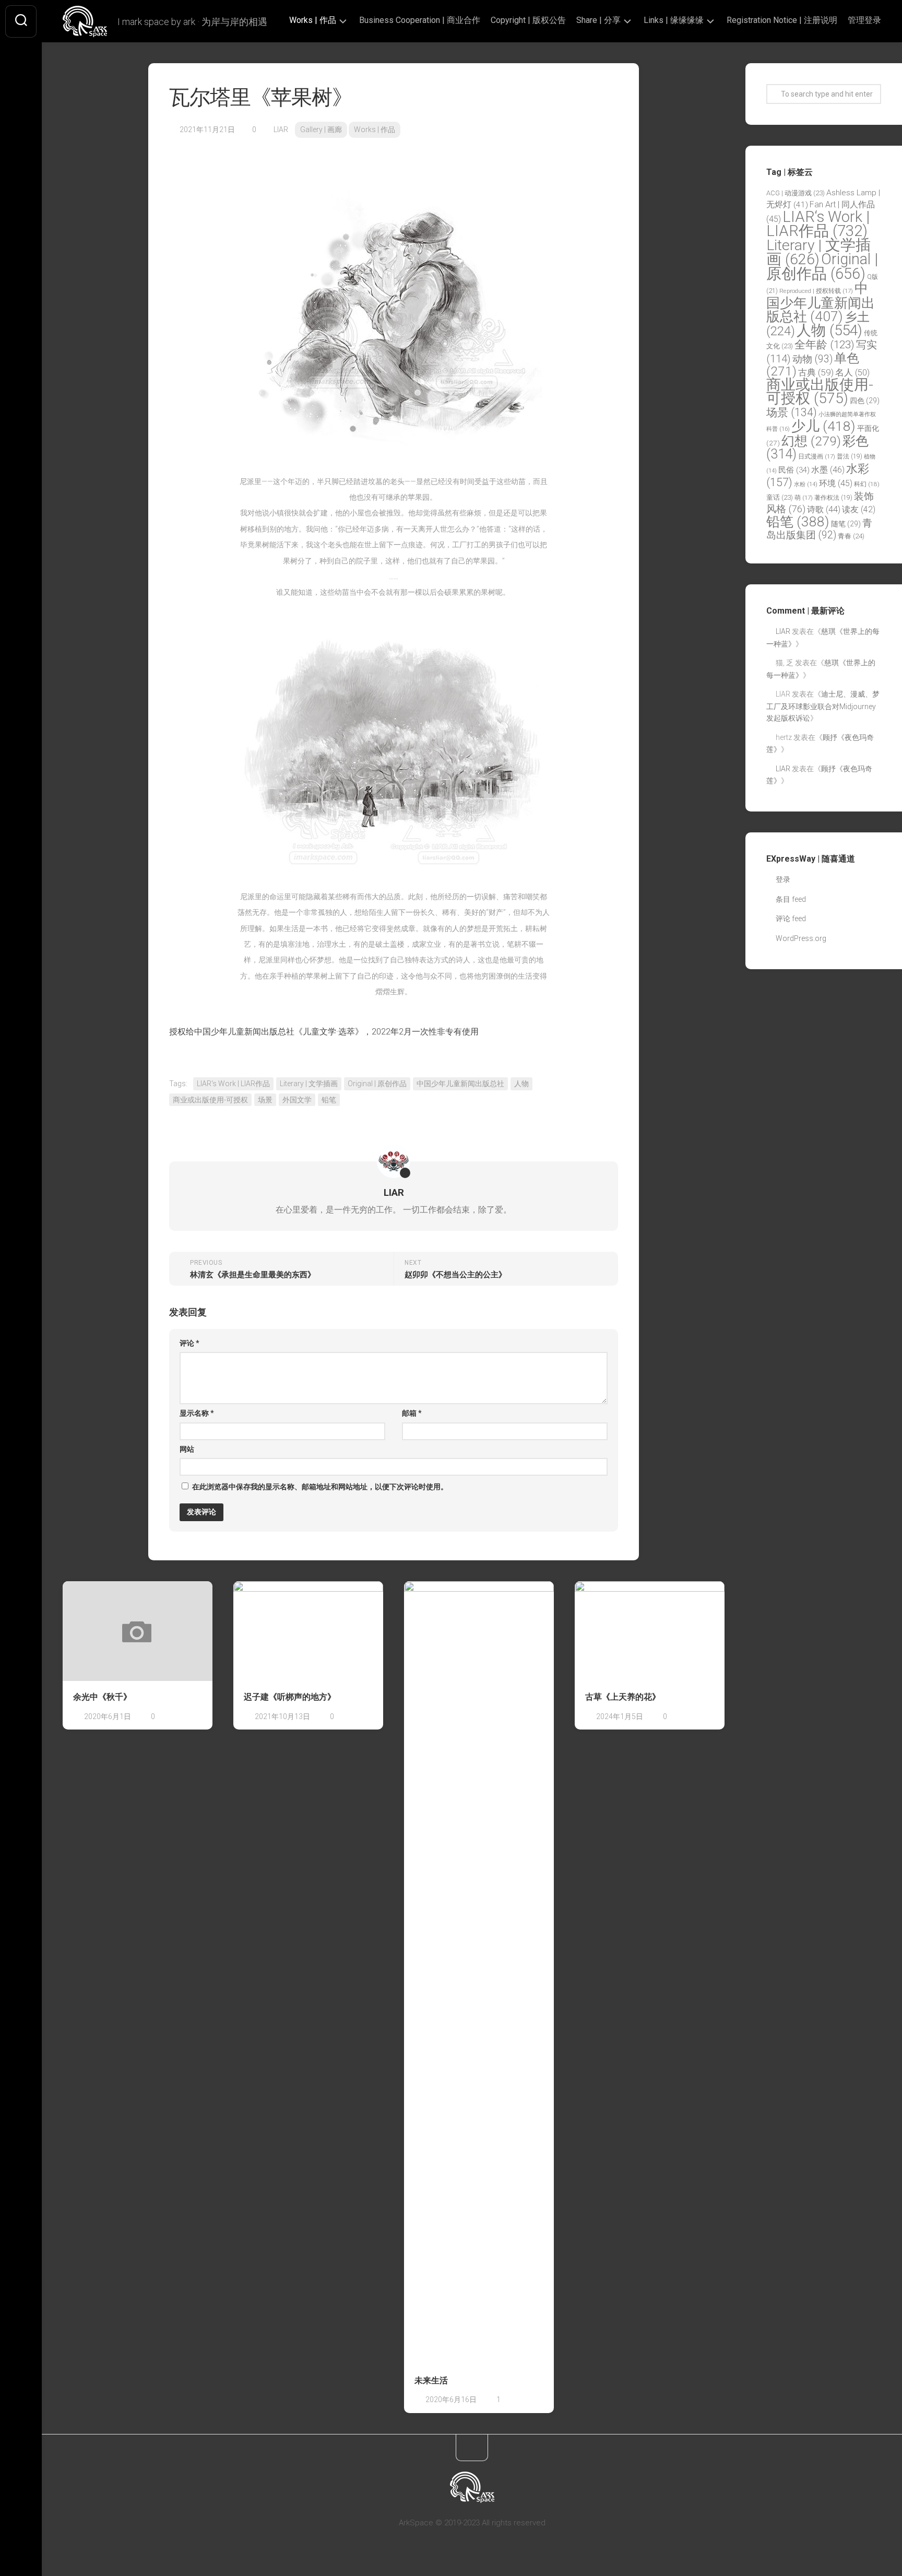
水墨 (828, 470)
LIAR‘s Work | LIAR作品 (233, 1084)
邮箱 (412, 1413)
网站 (187, 1449)
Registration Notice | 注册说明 (782, 20)
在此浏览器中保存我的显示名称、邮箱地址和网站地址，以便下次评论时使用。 (320, 1487)
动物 (812, 359)
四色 (865, 401)
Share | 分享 (598, 20)
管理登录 (864, 20)
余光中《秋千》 (102, 1697)
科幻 (867, 484)
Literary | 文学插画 (309, 1084)
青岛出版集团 (819, 529)
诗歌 (824, 509)
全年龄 (824, 345)
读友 (859, 509)
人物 (521, 1084)
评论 (189, 1343)
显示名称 (197, 1413)
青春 (851, 536)
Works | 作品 (313, 20)
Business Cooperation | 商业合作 (420, 20)
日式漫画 (817, 456)
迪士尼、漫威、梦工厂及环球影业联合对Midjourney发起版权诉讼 (823, 706)
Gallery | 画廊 (321, 130)
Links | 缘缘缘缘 (674, 20)
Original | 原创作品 (377, 1084)
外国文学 (297, 1100)
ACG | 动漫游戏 (796, 193)
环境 (836, 483)
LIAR (281, 130)
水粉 (806, 484)
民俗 (794, 470)
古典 (816, 372)
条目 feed (791, 899)
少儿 (823, 426)
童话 (780, 497)
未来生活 (431, 2380)
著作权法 (833, 498)
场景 (265, 1100)
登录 (783, 879)
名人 (852, 373)
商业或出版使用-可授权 (210, 1100)
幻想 (811, 441)
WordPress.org (801, 938)
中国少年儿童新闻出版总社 (460, 1084)
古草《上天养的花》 (623, 1697)
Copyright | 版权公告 (528, 20)
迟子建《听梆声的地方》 (290, 1697)
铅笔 (329, 1100)
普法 (850, 456)
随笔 (846, 524)
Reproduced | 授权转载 (816, 291)
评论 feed (791, 919)
